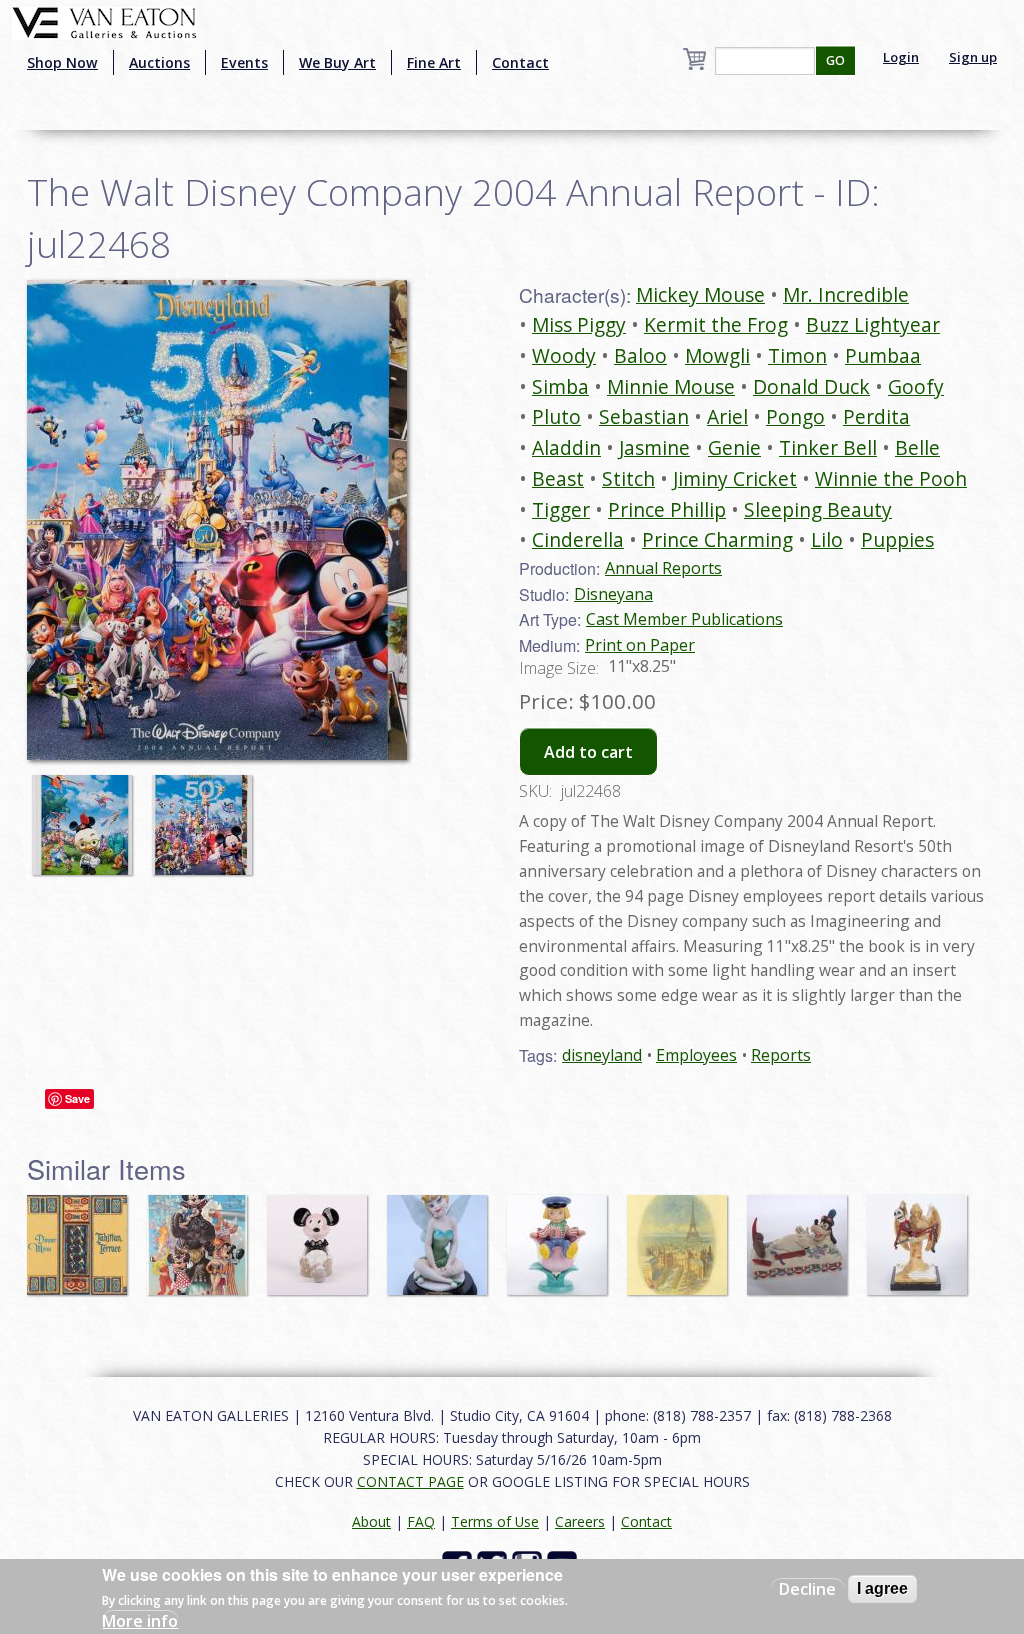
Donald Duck (811, 386)
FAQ (421, 1521)
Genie (734, 447)
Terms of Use (495, 1521)
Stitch (628, 478)
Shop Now (62, 62)
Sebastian (644, 416)
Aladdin (566, 447)
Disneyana (613, 594)
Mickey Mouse (700, 294)
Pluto (556, 416)
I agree (882, 1588)
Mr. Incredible (846, 294)
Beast (558, 478)
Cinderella (578, 539)
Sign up (973, 57)
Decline (807, 1589)
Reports (781, 1055)
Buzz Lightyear (873, 324)
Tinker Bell (828, 447)
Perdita (876, 416)
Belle (917, 447)
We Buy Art (337, 62)
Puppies (897, 539)
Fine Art (434, 62)
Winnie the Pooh (891, 478)
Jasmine (654, 447)
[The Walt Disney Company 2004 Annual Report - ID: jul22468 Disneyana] (217, 518)
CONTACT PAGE (410, 1481)
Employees (696, 1055)
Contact (520, 62)
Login (901, 57)
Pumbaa (883, 355)
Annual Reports (663, 568)
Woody (564, 355)
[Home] (104, 21)
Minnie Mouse (671, 386)
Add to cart (588, 752)
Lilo (827, 539)
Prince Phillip (667, 509)
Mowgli (717, 355)
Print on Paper (640, 645)
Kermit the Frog (716, 324)
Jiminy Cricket (735, 478)
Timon (797, 355)
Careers (580, 1521)
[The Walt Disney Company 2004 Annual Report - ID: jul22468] (87, 815)
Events (244, 62)
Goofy (916, 386)
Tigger (561, 509)
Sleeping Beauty (818, 509)
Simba (560, 386)
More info (140, 1621)
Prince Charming (717, 539)
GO (835, 60)
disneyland (602, 1055)
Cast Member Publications (684, 619)
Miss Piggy (579, 324)
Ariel (727, 416)
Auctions (159, 62)
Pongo (795, 416)
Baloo (640, 355)
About (371, 1521)
